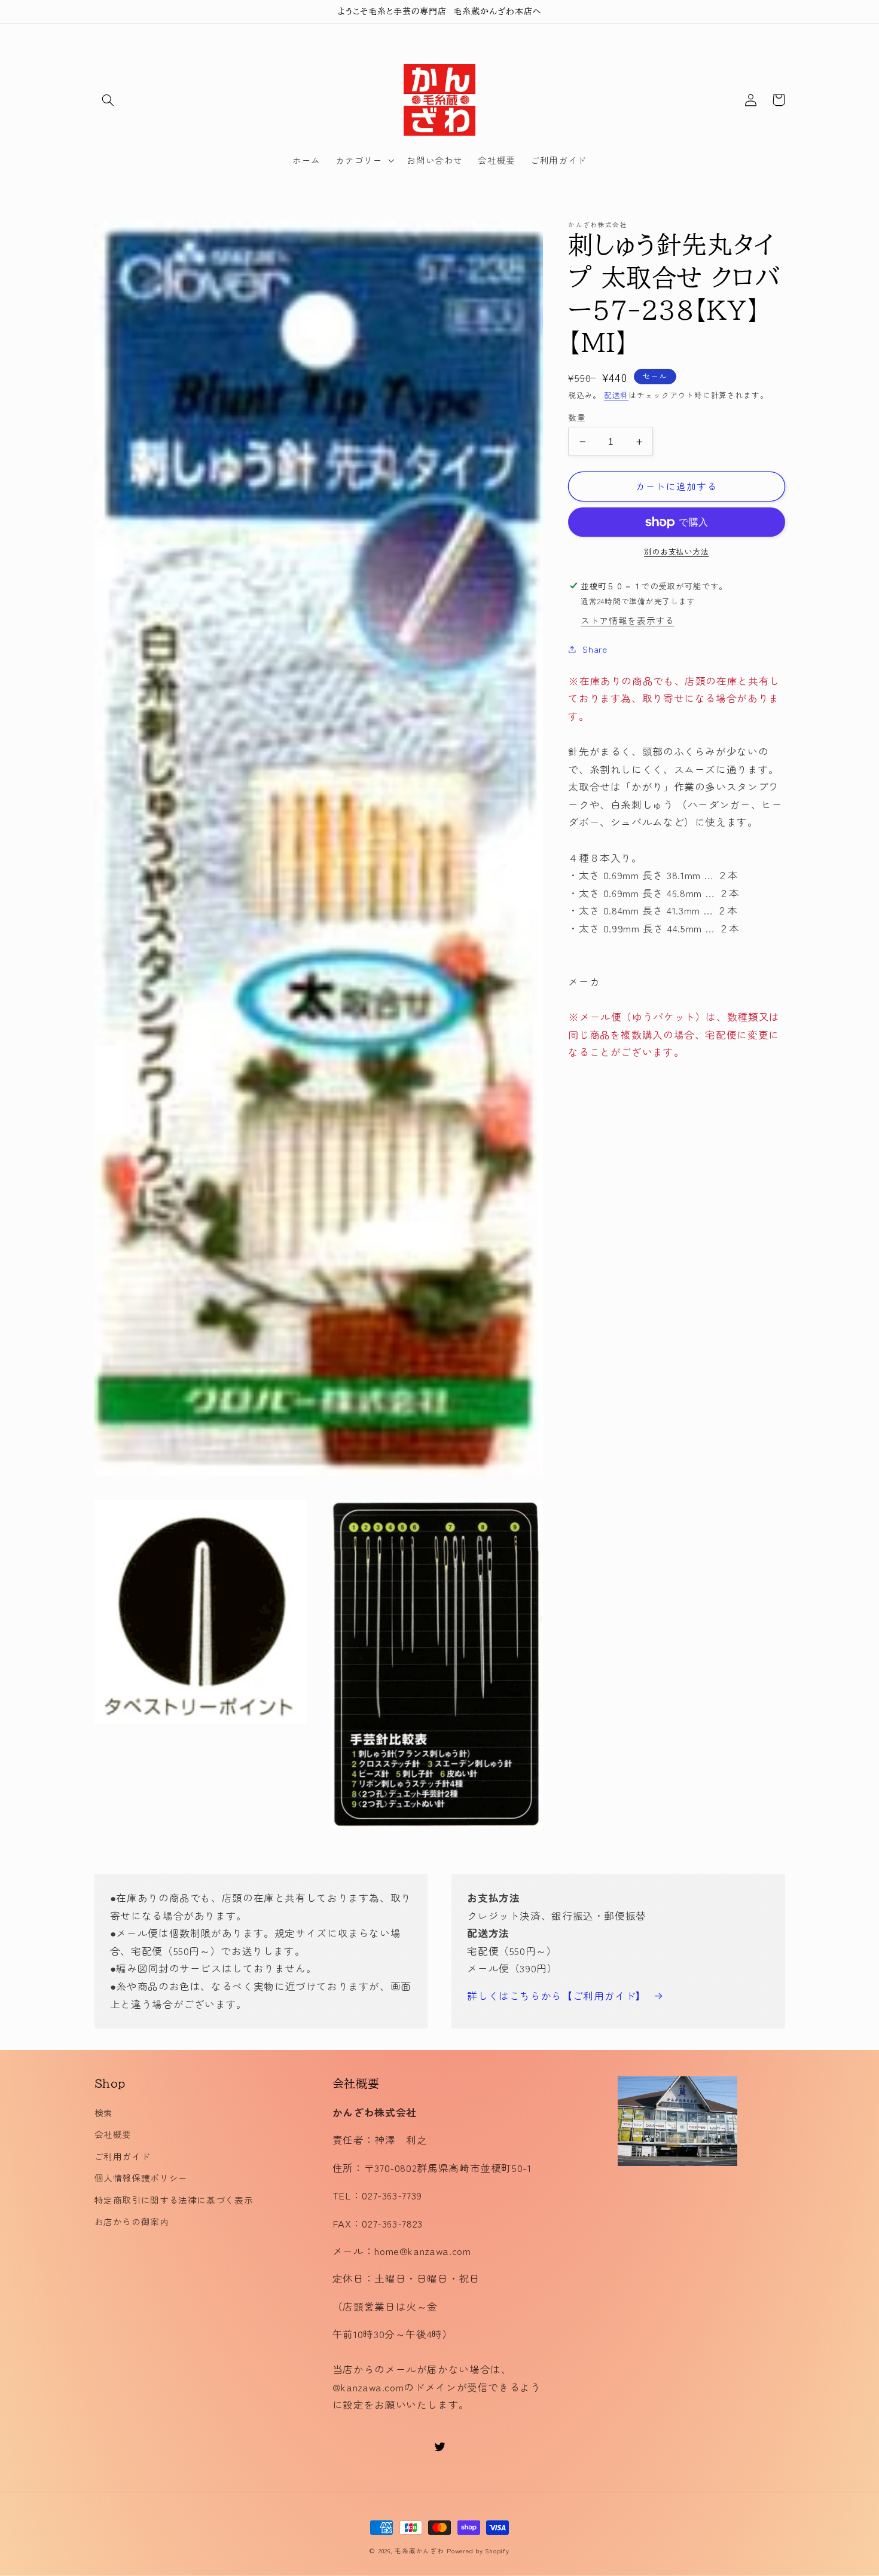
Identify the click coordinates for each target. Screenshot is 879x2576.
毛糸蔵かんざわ (419, 2551)
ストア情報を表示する (627, 621)
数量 (577, 417)
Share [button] (595, 649)
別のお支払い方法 (676, 552)
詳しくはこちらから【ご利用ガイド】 (557, 1996)
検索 (104, 2112)
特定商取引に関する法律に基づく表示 (174, 2200)
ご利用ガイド (123, 2156)
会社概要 (113, 2134)
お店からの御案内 (132, 2221)
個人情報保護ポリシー (141, 2178)
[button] (108, 100)
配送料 (616, 395)
